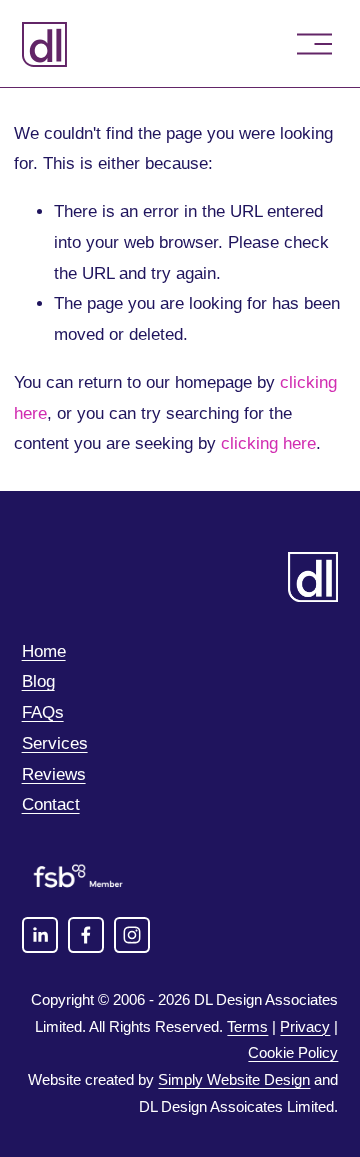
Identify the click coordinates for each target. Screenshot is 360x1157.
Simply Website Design (234, 1079)
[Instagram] (132, 935)
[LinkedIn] (40, 935)
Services (55, 743)
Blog (38, 681)
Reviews (54, 774)
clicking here (268, 443)
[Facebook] (86, 935)
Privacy (305, 1026)
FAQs (43, 712)
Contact (51, 804)
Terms (247, 1026)
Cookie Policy (293, 1052)
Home (44, 651)
